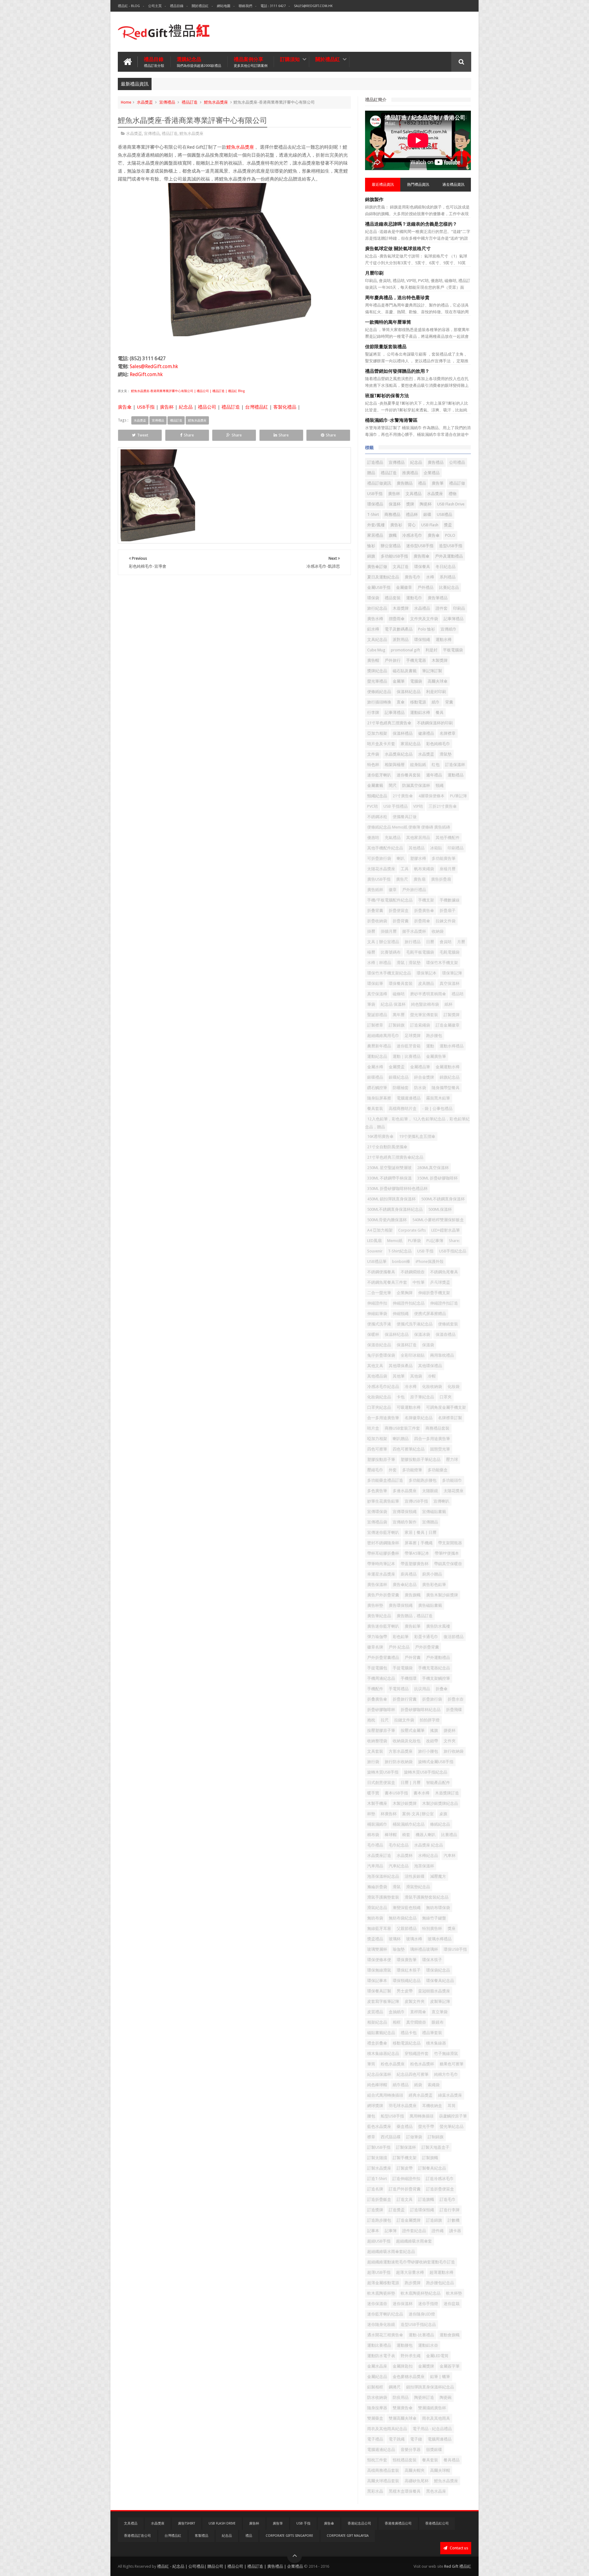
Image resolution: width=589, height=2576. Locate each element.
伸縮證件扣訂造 (444, 1303)
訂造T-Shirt (377, 2179)
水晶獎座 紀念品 (429, 1845)
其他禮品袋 (377, 1376)
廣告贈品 (405, 483)
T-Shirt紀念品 (400, 1251)
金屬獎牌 (426, 2366)
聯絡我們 (245, 6)
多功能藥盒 (438, 1470)
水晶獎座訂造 (379, 1856)
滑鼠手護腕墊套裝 (383, 1897)
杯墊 (371, 1814)
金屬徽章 (404, 587)
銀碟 (427, 514)
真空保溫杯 (450, 983)
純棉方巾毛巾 (446, 2074)
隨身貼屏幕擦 (379, 1098)
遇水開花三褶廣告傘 (385, 2335)
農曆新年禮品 (379, 1046)
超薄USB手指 (379, 2272)
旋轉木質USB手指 (383, 1772)
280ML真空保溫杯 (433, 1168)
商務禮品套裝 (437, 1428)
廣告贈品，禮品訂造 (415, 1616)
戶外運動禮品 (438, 1658)
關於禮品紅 (200, 6)
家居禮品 (375, 535)
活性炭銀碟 (415, 1876)
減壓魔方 (438, 1876)
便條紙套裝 (448, 1324)
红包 (436, 765)
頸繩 (440, 785)
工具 (405, 869)
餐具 (440, 713)
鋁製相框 (375, 2387)
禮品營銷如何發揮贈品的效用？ (397, 371)
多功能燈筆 (412, 1470)
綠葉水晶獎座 (450, 2095)
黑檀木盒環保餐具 (405, 2491)
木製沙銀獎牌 (405, 1803)
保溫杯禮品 (403, 733)
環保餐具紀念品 (440, 1981)
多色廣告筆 (377, 1491)
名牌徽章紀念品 (419, 1418)
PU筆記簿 (458, 796)
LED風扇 (374, 1241)
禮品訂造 (190, 102)
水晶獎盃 (145, 102)
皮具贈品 (426, 983)
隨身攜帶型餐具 (446, 1088)
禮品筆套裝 (432, 2033)
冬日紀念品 (446, 567)
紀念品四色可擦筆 (413, 2074)
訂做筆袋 (414, 2137)
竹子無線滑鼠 (446, 2054)
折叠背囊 (375, 911)
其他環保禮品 (430, 1366)
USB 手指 (425, 1251)
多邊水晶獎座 (405, 1491)
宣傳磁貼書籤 (434, 1512)
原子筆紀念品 (422, 1397)
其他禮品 (417, 848)
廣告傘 (125, 407)
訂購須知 (290, 59)
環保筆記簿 (452, 973)
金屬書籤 (375, 785)
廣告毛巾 (413, 577)
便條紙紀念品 (379, 692)
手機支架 (426, 900)
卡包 (401, 1397)
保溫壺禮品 (446, 1334)
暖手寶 (373, 1793)
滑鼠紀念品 (377, 1908)
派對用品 (401, 640)
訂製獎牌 (452, 1015)
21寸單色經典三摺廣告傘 (389, 723)
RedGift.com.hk (146, 374)
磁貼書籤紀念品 (381, 2033)
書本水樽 (422, 1793)
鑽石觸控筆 (377, 1088)
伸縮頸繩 (401, 1314)
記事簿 (391, 2231)
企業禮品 (432, 473)
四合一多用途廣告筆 (432, 1439)
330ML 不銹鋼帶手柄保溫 (389, 1178)
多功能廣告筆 (444, 858)
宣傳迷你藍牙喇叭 (383, 1532)
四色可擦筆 (377, 1449)
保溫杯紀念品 (409, 692)
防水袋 (420, 1088)
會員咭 (446, 942)
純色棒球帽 (377, 2085)
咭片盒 (373, 1428)
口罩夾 (446, 1397)
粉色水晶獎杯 (422, 2064)
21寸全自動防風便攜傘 (387, 1147)
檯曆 (371, 952)
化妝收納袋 (432, 1387)
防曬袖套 (401, 1088)
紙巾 (436, 702)
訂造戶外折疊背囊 (405, 2189)
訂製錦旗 (397, 1025)
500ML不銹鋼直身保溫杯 (443, 1199)
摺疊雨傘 (397, 619)
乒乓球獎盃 (440, 1282)
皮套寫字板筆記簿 (383, 2001)
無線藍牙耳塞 (379, 1928)
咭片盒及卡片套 (381, 744)
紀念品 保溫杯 (393, 1004)
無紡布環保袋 (438, 1908)
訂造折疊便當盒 (440, 2189)
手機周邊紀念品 (381, 1678)
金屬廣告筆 (436, 1056)
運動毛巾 (414, 598)
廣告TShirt (187, 2523)
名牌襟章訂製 (450, 1418)
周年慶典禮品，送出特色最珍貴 (397, 298)
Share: (454, 1241)
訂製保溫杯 (406, 2147)
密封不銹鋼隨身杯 (383, 1543)
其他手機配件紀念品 (385, 848)
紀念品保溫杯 (379, 2074)
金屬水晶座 (377, 2366)
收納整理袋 (377, 1741)
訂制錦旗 (436, 2137)
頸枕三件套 (377, 2460)
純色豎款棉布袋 (425, 1004)
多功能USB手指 (394, 556)
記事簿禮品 (454, 619)
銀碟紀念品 (399, 1077)
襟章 (371, 2137)
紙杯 (448, 1004)
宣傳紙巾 (448, 629)
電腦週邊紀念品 (381, 2450)
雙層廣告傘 (403, 2408)
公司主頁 (155, 6)
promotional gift (405, 650)
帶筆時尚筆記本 (381, 1564)
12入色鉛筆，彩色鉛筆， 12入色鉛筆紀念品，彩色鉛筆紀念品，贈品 (417, 1123)
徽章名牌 (375, 1647)
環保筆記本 (427, 973)
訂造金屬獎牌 (409, 2220)
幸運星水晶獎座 (381, 1574)
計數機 (454, 2220)
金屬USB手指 (379, 587)
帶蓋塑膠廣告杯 (415, 1564)
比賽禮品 (449, 1835)
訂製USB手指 (379, 2147)
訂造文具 (405, 2199)
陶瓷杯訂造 (424, 2397)
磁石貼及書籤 (405, 671)
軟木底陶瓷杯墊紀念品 (421, 2293)
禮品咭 (458, 994)
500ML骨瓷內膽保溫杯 (387, 1220)
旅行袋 (373, 1762)
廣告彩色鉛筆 (434, 1585)
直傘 (401, 702)
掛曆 (371, 931)
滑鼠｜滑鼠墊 (409, 963)
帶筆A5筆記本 (417, 1553)
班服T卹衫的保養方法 (387, 396)
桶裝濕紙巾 (377, 1824)
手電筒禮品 (399, 1689)
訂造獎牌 (375, 2210)
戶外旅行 (393, 660)
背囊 (449, 702)
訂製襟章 (375, 1025)
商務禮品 (392, 514)
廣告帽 (373, 660)
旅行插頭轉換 (379, 702)
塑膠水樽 (418, 858)
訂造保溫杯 (455, 765)
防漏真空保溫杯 (416, 785)
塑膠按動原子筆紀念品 (421, 1459)
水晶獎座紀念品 (399, 754)
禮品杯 (412, 514)
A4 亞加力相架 (380, 1230)
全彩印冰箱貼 (413, 1355)
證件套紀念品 (414, 2231)
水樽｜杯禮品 (379, 963)
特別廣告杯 (432, 1928)
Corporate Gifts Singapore (289, 2536)
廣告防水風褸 (438, 1626)
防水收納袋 (377, 2397)
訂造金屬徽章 (448, 1025)
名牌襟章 (448, 733)
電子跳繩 (397, 2439)
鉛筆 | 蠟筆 (440, 2377)
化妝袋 (454, 1387)
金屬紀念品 (377, 2377)
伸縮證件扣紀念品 (409, 1303)
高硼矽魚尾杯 (417, 2481)
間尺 (393, 785)
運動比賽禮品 (379, 2345)
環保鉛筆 (375, 983)
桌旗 (443, 1814)
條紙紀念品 (440, 1824)
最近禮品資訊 (383, 185)
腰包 (371, 2116)
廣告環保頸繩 (401, 1605)
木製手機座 (377, 1803)
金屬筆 (399, 681)
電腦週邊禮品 (409, 1098)
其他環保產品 (401, 1366)
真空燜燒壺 (416, 2022)
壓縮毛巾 (375, 1470)
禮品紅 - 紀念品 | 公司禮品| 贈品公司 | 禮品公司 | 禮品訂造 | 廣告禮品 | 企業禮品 (230, 2566)
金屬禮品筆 (420, 1067)
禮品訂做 (457, 483)
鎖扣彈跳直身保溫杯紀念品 (430, 2387)
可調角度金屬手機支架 (446, 1407)
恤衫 (371, 546)
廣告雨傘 (422, 556)
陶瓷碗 (446, 2397)
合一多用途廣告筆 (383, 1418)
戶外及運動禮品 (449, 556)
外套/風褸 (376, 525)
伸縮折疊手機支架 (434, 1293)
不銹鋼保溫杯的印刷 (435, 723)
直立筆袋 (440, 2012)
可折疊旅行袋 (379, 858)
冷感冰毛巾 (412, 535)
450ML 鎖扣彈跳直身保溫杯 (391, 1199)
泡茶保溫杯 (424, 1866)
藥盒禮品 (405, 2126)
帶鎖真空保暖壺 (448, 1564)
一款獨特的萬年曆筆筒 (388, 322)
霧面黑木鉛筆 (438, 1098)
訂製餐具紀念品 (432, 2168)
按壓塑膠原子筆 (381, 1730)
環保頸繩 (422, 640)
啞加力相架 (377, 1439)
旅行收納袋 (454, 1751)
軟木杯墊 (454, 2293)
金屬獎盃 (397, 1067)
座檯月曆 (448, 869)
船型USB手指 (392, 2116)
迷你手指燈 (428, 2304)
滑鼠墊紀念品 (418, 1887)
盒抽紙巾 (397, 2012)
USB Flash (430, 525)
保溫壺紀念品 (379, 1345)
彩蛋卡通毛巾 (426, 1637)
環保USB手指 (455, 1949)
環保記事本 (377, 1981)
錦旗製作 (374, 200)
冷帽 (432, 1376)
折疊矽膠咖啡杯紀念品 (421, 1710)
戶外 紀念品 (399, 1647)
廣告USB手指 (379, 879)
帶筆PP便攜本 (447, 1553)
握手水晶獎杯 (414, 931)
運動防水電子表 (381, 2356)
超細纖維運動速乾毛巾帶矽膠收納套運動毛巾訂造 (411, 2262)
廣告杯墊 (375, 1605)
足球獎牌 (413, 1036)
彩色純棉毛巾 (438, 744)
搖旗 (434, 1730)
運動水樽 (444, 640)
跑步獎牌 (413, 2283)
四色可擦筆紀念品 (409, 1449)
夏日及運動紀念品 (383, 577)
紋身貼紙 (418, 765)
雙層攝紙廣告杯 (432, 2408)
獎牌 (410, 504)
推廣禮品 (410, 473)
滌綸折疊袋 (377, 1887)
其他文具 (375, 1366)
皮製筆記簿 (440, 2001)
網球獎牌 (375, 2106)
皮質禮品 (375, 2012)
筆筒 (371, 2064)
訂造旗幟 (426, 2199)
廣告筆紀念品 (379, 1616)
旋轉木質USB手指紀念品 (426, 1772)
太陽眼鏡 (430, 1491)
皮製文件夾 (415, 2001)
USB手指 (146, 407)
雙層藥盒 (375, 2418)
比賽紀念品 (449, 587)
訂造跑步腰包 (379, 2220)
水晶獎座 (435, 494)
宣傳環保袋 (377, 1512)
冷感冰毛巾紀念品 (383, 1387)
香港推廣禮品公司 (398, 2523)
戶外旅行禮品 (414, 890)
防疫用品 (401, 2397)
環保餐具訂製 (379, 1991)
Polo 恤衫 (427, 629)
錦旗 (371, 556)
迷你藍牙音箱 (409, 1046)
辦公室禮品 (391, 546)
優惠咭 (373, 838)
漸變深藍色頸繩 (407, 1908)
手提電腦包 (377, 1668)
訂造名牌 (375, 2189)
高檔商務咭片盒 (403, 1109)
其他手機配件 (448, 838)
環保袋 (373, 598)
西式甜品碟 (391, 2137)
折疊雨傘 (422, 921)
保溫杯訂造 (407, 1345)
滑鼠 (397, 1887)
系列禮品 (448, 577)
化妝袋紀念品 (379, 1397)
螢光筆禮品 (377, 681)
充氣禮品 (393, 838)
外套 (393, 1470)
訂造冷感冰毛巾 (440, 2179)
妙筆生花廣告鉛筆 (383, 1501)
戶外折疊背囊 (427, 1647)
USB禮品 (445, 514)
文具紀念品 (377, 640)
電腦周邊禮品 (440, 2439)
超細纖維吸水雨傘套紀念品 (391, 2252)
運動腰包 (405, 2345)
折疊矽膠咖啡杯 (381, 1710)
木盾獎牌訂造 (447, 1793)
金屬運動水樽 (448, 1067)
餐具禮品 (452, 2460)
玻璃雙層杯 (377, 1949)
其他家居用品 (418, 838)
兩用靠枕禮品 (442, 1355)
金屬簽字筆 (450, 2366)
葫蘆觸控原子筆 (453, 2116)
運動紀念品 (377, 1056)
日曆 (430, 942)
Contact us (458, 2548)
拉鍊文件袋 (446, 921)
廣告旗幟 (413, 1595)
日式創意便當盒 (381, 1783)
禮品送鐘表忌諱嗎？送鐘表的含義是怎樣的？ (411, 224)
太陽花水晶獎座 (381, 869)
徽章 (393, 890)
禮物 (452, 494)
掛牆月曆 (389, 931)
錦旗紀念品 (450, 1077)
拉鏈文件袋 (404, 1720)
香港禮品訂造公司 (137, 2536)
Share (189, 435)
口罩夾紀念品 (379, 1407)
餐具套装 (375, 1109)
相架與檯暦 (395, 765)
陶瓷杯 (426, 504)
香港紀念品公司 (359, 2523)
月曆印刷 (374, 273)
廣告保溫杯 (377, 1585)
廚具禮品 (409, 1574)
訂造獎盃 (397, 2210)
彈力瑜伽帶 (377, 1637)
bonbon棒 (401, 1261)
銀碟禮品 (375, 1077)
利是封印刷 (436, 692)
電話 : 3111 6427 (273, 6)
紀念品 (186, 407)
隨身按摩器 (377, 2408)
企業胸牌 (405, 1293)
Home (126, 102)
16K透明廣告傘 (380, 1136)
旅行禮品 (413, 942)
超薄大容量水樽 (410, 2272)
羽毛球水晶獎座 (403, 2106)
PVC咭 (373, 806)
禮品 (422, 483)
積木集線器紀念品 (383, 2054)
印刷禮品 (456, 848)
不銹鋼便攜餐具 (381, 1272)
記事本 (373, 2231)
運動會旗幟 (450, 2335)
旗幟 (393, 535)
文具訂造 (401, 567)
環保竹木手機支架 (442, 963)
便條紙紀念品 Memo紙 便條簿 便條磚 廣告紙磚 (409, 827)
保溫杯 (395, 504)
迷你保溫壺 (377, 2304)
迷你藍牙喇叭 (379, 775)
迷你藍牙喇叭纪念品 (385, 2314)
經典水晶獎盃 (421, 2095)
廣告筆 (438, 483)
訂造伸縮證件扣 (406, 2179)
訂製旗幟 (430, 2158)
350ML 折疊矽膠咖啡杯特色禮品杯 (397, 1189)
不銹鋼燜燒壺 (413, 1272)
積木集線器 (436, 2043)
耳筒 (452, 2106)
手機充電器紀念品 (434, 1668)
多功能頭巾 (452, 1480)
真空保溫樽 (377, 994)
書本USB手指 (396, 1793)
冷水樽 (411, 1387)
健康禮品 (426, 733)
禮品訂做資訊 (379, 483)
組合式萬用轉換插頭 (385, 2095)
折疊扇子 (448, 911)
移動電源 (418, 702)
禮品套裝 (393, 598)
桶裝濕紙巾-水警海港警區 (391, 420)
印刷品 (459, 608)
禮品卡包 (409, 2033)
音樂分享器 (411, 2450)
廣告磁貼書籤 (430, 1605)
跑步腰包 (434, 1036)
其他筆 (399, 1376)
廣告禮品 (436, 462)
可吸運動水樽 (409, 1407)
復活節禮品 (454, 1637)
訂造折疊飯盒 (379, 2199)
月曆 (461, 942)
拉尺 (385, 1720)
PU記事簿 (435, 1241)
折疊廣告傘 (424, 911)
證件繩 (438, 2231)
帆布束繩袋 (424, 869)
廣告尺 (402, 879)
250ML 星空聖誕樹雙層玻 (389, 1168)
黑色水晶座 (436, 2491)
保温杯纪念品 (397, 1334)
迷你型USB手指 (420, 546)
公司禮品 (457, 462)
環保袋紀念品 (438, 1970)
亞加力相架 (377, 733)
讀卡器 (455, 2231)
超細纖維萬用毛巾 (383, 1036)
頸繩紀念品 (377, 796)
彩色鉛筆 (401, 1637)
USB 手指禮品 (396, 806)
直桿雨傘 (418, 2012)
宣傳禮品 (167, 102)
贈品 (371, 473)
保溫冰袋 (422, 1334)
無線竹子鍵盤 (434, 1918)
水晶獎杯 (405, 1856)
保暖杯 (373, 1334)
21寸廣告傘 (403, 796)
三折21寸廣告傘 (443, 806)
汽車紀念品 (399, 1866)
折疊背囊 (401, 921)
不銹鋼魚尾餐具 (444, 1272)
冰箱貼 (436, 848)
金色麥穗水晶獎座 (409, 2377)
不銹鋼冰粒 (377, 817)
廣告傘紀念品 (405, 1585)
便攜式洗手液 (379, 1324)
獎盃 (448, 525)
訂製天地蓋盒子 (435, 2147)
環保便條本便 (379, 1960)
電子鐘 (416, 2439)
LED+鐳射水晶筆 (446, 1230)
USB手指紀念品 (453, 1251)
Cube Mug (376, 650)
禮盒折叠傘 (377, 2043)
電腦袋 (416, 681)
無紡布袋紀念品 (403, 1918)
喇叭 (401, 858)
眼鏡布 (438, 2022)
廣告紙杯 (375, 890)
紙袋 (418, 2085)
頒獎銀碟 (434, 2450)
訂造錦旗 (434, 2220)
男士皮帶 (405, 1991)
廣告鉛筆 (413, 1626)
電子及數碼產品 (399, 629)
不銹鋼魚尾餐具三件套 (387, 1282)
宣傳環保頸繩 (405, 1512)
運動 (430, 1046)
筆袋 (371, 1004)
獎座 (452, 1928)
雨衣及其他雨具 (436, 2418)
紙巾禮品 (401, 2085)
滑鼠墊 (446, 754)
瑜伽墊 (399, 1949)
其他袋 (416, 1376)
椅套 (406, 1835)
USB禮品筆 (377, 1261)
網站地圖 (224, 6)
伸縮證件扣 (377, 1303)
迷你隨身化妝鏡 (381, 2324)
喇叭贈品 (401, 1439)
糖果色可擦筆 (452, 2064)
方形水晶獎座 (401, 1751)
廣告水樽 (375, 619)
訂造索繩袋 (420, 1025)
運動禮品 (456, 775)
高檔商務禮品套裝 (383, 2470)
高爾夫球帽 (440, 2470)
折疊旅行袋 (432, 1699)
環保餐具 (422, 567)
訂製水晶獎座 (379, 2168)
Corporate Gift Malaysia (348, 2536)
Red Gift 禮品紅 (458, 2566)
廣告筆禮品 (438, 598)
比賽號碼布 (391, 952)
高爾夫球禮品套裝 (383, 2481)
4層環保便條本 (431, 796)
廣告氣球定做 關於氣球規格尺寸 (398, 249)
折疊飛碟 (454, 1710)
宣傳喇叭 (441, 1501)
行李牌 (373, 713)
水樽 (430, 577)
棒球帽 (391, 1835)
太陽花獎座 (454, 1491)
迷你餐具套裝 (409, 775)
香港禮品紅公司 (437, 2523)
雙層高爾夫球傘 (403, 2418)
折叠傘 (442, 1689)
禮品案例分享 (251, 62)
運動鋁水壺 (428, 2345)
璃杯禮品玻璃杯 (424, 1949)
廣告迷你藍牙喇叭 (383, 1626)
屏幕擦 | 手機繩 (419, 1543)
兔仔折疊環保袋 (381, 1355)
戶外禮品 (425, 587)
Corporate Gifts (412, 1230)
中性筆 (419, 1282)
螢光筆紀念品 (452, 2126)
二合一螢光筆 (379, 1293)
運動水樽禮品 (452, 1046)
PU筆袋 (414, 1241)
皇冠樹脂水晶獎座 (434, 1991)
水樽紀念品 (428, 1856)
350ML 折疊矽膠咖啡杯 (437, 1178)
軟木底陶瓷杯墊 (381, 2293)
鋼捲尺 (395, 2387)
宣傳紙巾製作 (405, 1522)
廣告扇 (420, 879)
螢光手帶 (426, 2126)
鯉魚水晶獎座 (216, 102)
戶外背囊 (413, 1658)
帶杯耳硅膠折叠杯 (383, 1553)
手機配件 (375, 1689)
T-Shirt (373, 514)
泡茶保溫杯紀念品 (383, 1876)
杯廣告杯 (389, 1814)
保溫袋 (428, 1345)
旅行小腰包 (428, 1751)
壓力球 (452, 1459)
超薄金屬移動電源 (383, 2283)
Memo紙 (395, 1241)
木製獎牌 (440, 660)
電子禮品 (375, 2439)
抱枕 (371, 1720)
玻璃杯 (395, 1939)
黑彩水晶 (375, 2491)
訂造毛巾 (448, 2199)
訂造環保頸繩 (422, 2210)
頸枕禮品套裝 (405, 2460)
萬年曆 (399, 1015)
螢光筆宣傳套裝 (424, 1015)
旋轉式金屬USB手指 (436, 1762)
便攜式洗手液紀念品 (415, 1324)
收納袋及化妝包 (407, 1741)
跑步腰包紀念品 (440, 2283)
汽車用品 (375, 1866)
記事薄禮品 (395, 713)
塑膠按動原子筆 (381, 1459)
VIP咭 (418, 806)
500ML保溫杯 (440, 1209)
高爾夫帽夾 (415, 2470)
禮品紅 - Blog (129, 6)
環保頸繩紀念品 (407, 1981)
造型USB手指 (451, 546)
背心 (412, 525)
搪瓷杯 (450, 1730)
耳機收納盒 (432, 2106)
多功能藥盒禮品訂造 (385, 1480)
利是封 (431, 650)
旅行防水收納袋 (399, 1762)
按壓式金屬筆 (413, 1730)
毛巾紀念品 (399, 1845)
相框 (397, 2022)
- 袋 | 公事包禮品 (437, 1109)
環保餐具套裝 (401, 983)
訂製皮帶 (405, 2168)
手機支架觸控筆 (436, 1678)
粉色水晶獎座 (393, 2064)
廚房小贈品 (432, 1574)
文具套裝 (375, 1751)
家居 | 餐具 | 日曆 (421, 1532)
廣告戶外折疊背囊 (383, 1595)
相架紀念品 (377, 2022)
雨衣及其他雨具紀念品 (387, 2429)
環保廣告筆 (407, 1960)
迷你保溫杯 (403, 2304)
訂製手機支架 (405, 2158)
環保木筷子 (432, 1960)
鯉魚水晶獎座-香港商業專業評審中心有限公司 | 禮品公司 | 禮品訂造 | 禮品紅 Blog (187, 391)
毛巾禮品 (375, 1845)
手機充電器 (416, 660)
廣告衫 (396, 525)
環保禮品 (375, 504)
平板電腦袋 (453, 650)
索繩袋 (434, 2085)
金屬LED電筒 (437, 2356)
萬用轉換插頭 (422, 2116)
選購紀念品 (199, 62)
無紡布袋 (375, 1918)
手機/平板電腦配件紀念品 (390, 900)
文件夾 (450, 1741)
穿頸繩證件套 (417, 2054)
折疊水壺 (456, 1699)
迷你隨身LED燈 (422, 2314)
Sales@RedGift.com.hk (313, 6)
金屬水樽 (375, 1067)
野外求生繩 (411, 2356)
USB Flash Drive (451, 504)
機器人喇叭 (426, 1835)
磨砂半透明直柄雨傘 (428, 994)
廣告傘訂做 (377, 567)
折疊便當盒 (399, 911)
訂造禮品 (375, 462)
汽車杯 (450, 1856)
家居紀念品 (411, 744)
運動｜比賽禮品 (407, 1056)
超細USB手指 (379, 2241)
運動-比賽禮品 (421, 2335)
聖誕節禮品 (377, 1015)
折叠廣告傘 (377, 1699)
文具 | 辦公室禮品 (383, 942)
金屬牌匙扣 (403, 2366)
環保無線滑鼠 (379, 1970)
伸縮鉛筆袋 (377, 1314)
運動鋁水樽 (420, 713)
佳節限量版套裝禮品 (386, 347)
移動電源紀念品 (407, 2043)
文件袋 (373, 754)
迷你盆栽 (452, 2304)
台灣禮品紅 (257, 407)
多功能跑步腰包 (423, 1480)
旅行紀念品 (377, 608)
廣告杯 (167, 407)
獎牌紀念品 (377, 671)
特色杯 (373, 765)
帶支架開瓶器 (450, 1543)
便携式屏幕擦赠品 (430, 1314)
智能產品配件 (438, 1783)
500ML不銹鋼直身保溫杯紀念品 (395, 1209)
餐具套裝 (430, 2460)
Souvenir (375, 1251)
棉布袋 (373, 1835)
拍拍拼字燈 (430, 1720)
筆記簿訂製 (432, 671)
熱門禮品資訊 (418, 185)
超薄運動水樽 (441, 2272)
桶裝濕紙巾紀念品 (409, 1824)
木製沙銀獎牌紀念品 (440, 1803)
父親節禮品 (407, 1928)
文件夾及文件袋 (424, 619)
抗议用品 (422, 1689)
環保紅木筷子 (409, 1970)
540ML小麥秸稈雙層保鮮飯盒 (438, 1220)
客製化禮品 (285, 407)
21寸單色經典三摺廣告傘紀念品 (395, 1157)
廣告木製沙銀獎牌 (442, 1595)
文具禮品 (414, 494)
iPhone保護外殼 (430, 1261)
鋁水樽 (373, 629)
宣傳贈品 (430, 1522)
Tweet (143, 435)
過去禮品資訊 (453, 185)
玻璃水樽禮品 (440, 1939)
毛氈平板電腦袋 (420, 952)
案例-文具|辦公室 (418, 1814)
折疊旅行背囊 (405, 1699)
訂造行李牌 (450, 2210)
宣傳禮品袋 (377, 1522)
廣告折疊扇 (441, 879)
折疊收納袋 (377, 921)
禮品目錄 (177, 6)
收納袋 (438, 931)
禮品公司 (207, 407)
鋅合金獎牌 (424, 1077)
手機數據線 (450, 900)
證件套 (442, 608)
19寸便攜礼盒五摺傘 (417, 1136)
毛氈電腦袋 (450, 952)
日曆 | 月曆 (411, 1783)
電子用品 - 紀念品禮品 (432, 2429)
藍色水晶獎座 (379, 2126)
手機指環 (409, 1678)
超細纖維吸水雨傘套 (414, 2241)
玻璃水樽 (414, 1939)
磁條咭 (399, 994)
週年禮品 (434, 775)
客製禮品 (202, 2536)
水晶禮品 (422, 608)
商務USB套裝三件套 (402, 1428)
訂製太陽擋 (377, 2158)
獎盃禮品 (375, 1939)
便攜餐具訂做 (405, 817)
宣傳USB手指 (416, 1501)
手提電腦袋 (403, 1668)
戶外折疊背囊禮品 (383, 1658)
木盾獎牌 (401, 608)
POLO (450, 535)
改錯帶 (432, 1741)
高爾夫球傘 (438, 681)
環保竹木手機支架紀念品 (389, 973)
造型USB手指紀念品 (418, 2324)
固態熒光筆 (440, 1449)
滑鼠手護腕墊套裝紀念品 (427, 1897)
